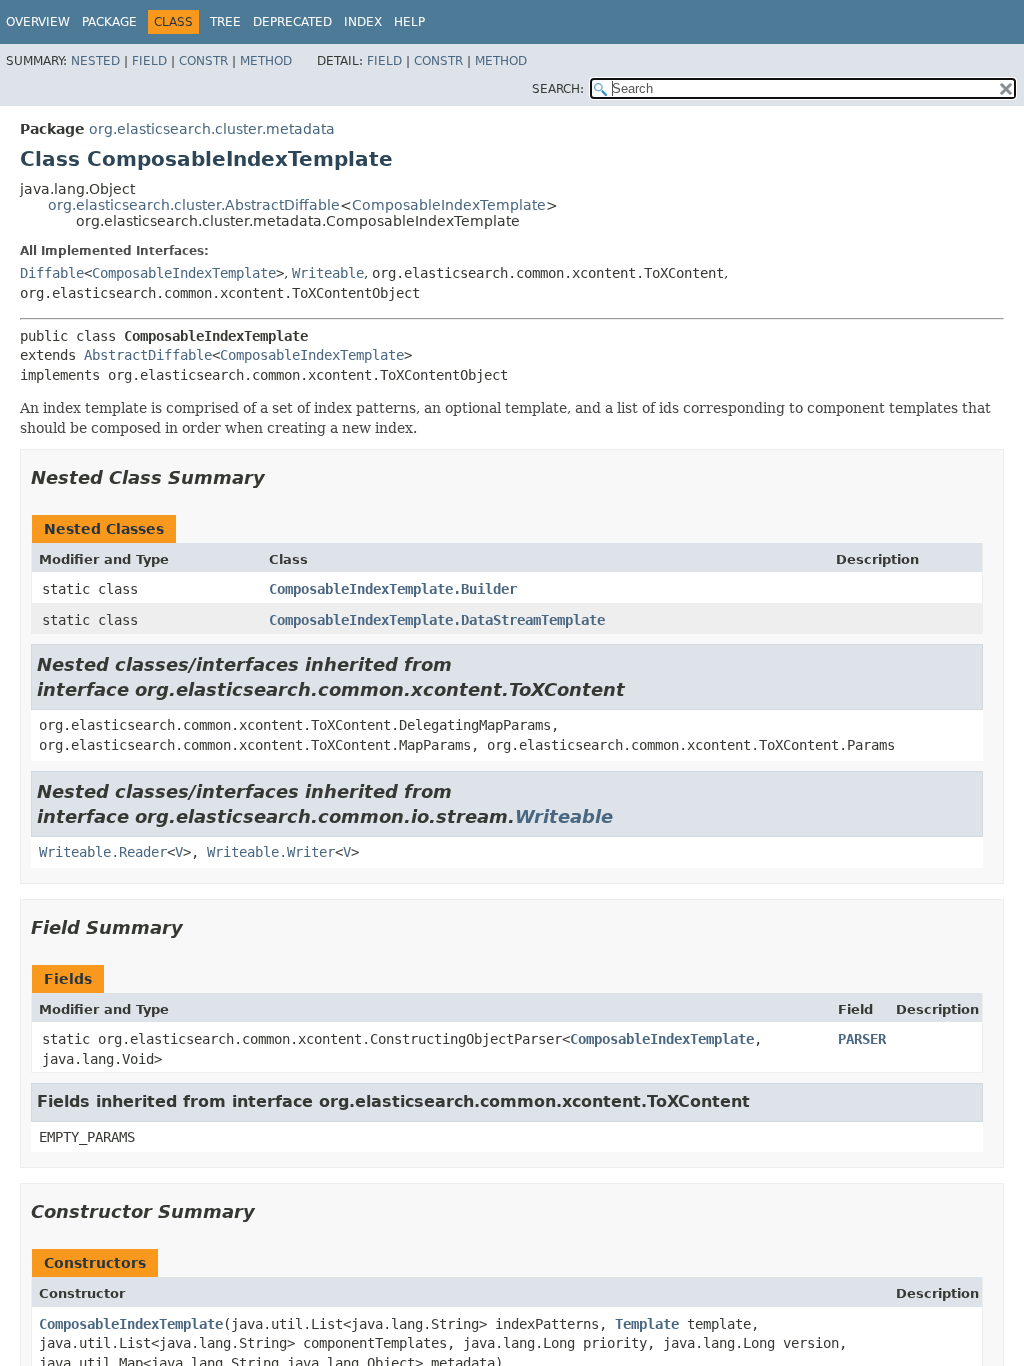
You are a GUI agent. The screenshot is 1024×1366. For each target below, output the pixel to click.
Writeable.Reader (103, 852)
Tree (225, 22)
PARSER (862, 1039)
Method (266, 61)
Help (409, 22)
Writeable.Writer (271, 852)
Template (647, 1324)
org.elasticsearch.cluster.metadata (212, 129)
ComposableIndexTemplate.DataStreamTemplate (437, 620)
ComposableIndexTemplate (449, 205)
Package (109, 22)
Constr (203, 61)
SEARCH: (558, 89)
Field (149, 61)
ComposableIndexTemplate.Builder (393, 589)
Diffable (52, 273)
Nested (95, 61)
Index (363, 22)
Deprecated (292, 22)
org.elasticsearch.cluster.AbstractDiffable (194, 205)
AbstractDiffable (148, 355)
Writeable (328, 273)
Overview (38, 22)
